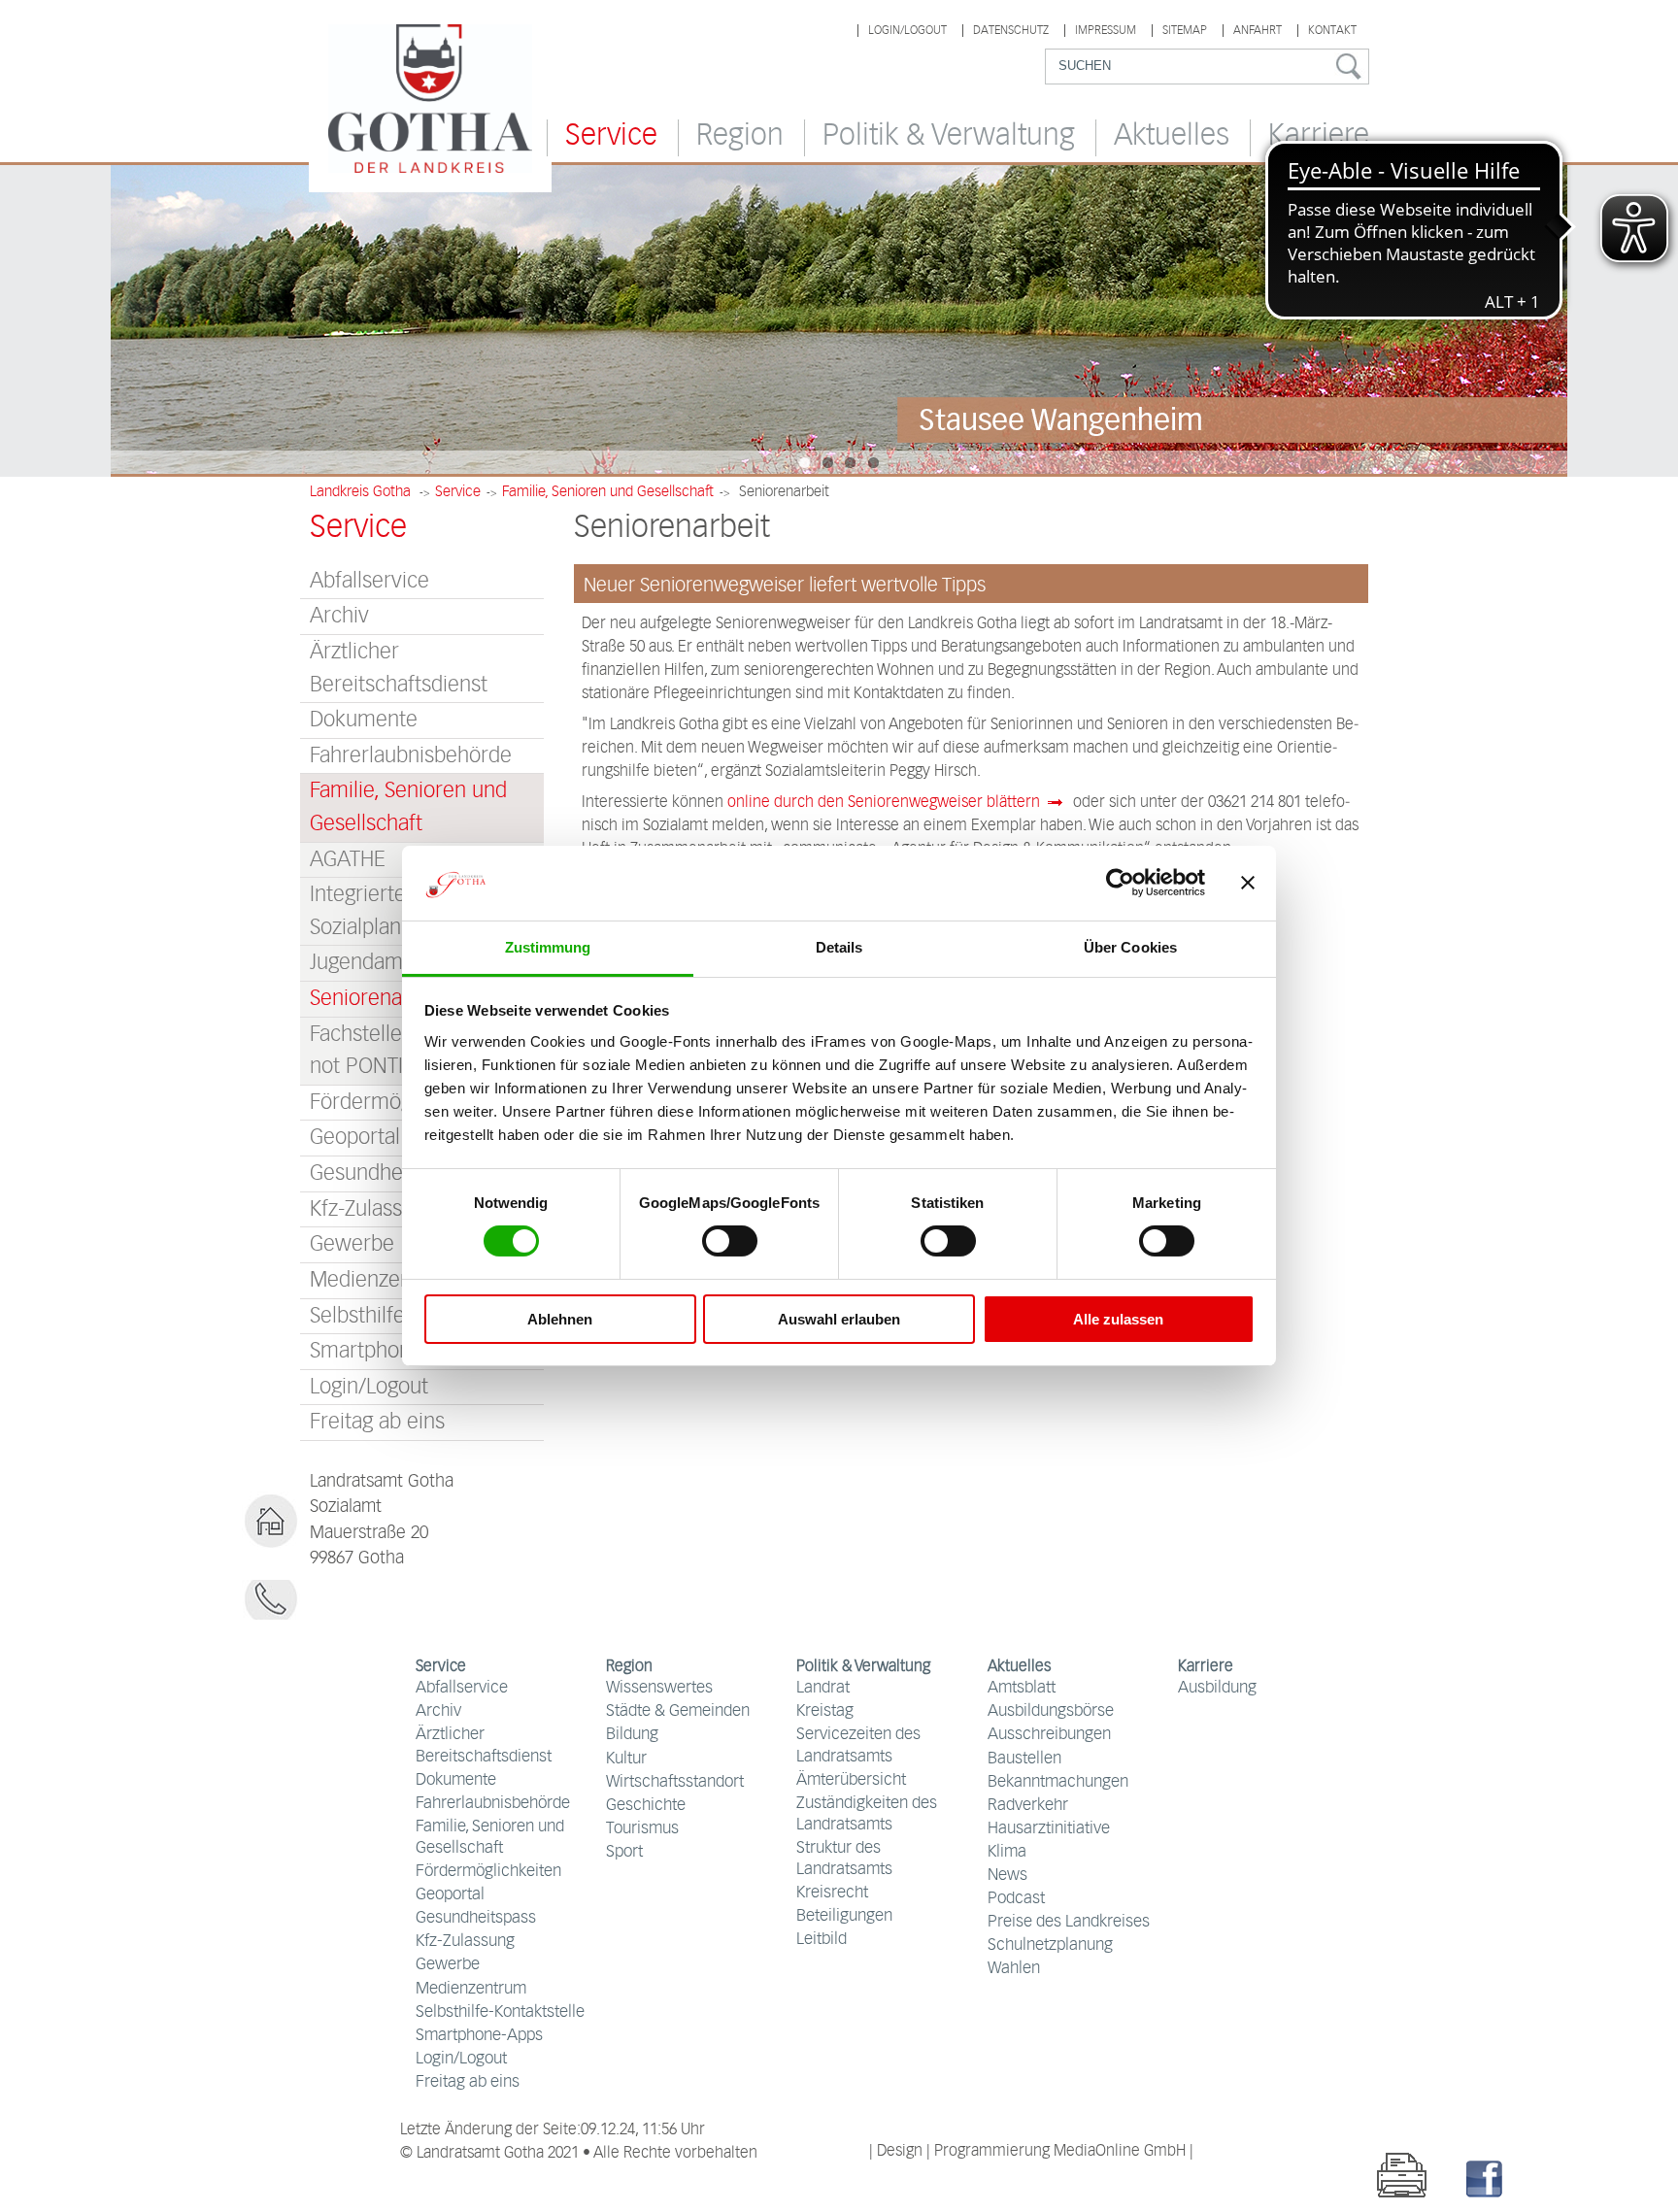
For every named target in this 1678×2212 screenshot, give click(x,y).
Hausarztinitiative (1049, 1829)
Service (611, 136)
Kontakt (1332, 31)
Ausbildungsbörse (1051, 1711)
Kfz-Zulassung (465, 1942)
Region (740, 136)
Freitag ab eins (377, 1422)
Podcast (1016, 1899)
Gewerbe (448, 1965)
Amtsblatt (1022, 1688)
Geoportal (450, 1895)
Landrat (823, 1688)
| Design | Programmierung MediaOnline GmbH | (1031, 2151)
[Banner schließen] (1248, 883)
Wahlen (1014, 1969)
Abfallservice (369, 581)
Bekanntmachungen (1058, 1782)
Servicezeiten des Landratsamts (858, 1745)
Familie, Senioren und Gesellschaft (608, 492)
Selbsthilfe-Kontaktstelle (500, 2012)
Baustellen (1024, 1759)
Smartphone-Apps (479, 2036)
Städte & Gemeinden (678, 1711)
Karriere (1319, 136)
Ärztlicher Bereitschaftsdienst (399, 669)
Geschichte (646, 1806)
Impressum (1106, 31)
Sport (624, 1852)
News (1007, 1876)
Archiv (339, 616)
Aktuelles (1172, 136)
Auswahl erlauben (839, 1319)
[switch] (730, 1241)
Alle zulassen (1118, 1319)
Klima (1007, 1852)
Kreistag (825, 1711)
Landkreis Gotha (360, 492)
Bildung (632, 1735)
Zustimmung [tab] (548, 947)
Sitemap (1185, 31)
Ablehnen (560, 1319)
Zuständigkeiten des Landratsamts (867, 1814)
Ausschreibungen (1049, 1735)
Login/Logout (907, 31)
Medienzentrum (471, 1989)
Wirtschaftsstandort (675, 1782)
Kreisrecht (832, 1893)
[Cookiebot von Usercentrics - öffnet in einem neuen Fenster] (1120, 883)
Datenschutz (1011, 31)
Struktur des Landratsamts (844, 1859)
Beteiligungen (844, 1916)
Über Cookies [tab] (1130, 947)
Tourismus (642, 1829)
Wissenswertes (659, 1688)
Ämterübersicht (851, 1780)
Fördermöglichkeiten (488, 1872)
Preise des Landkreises (1069, 1922)
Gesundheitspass (476, 1918)
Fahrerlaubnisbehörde (411, 756)
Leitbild (822, 1940)
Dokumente (364, 720)
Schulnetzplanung (1050, 1945)
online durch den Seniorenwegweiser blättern (884, 803)
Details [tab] (839, 947)
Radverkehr (1028, 1806)
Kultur (626, 1759)
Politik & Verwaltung (949, 136)
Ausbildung (1217, 1688)
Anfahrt (1258, 31)
